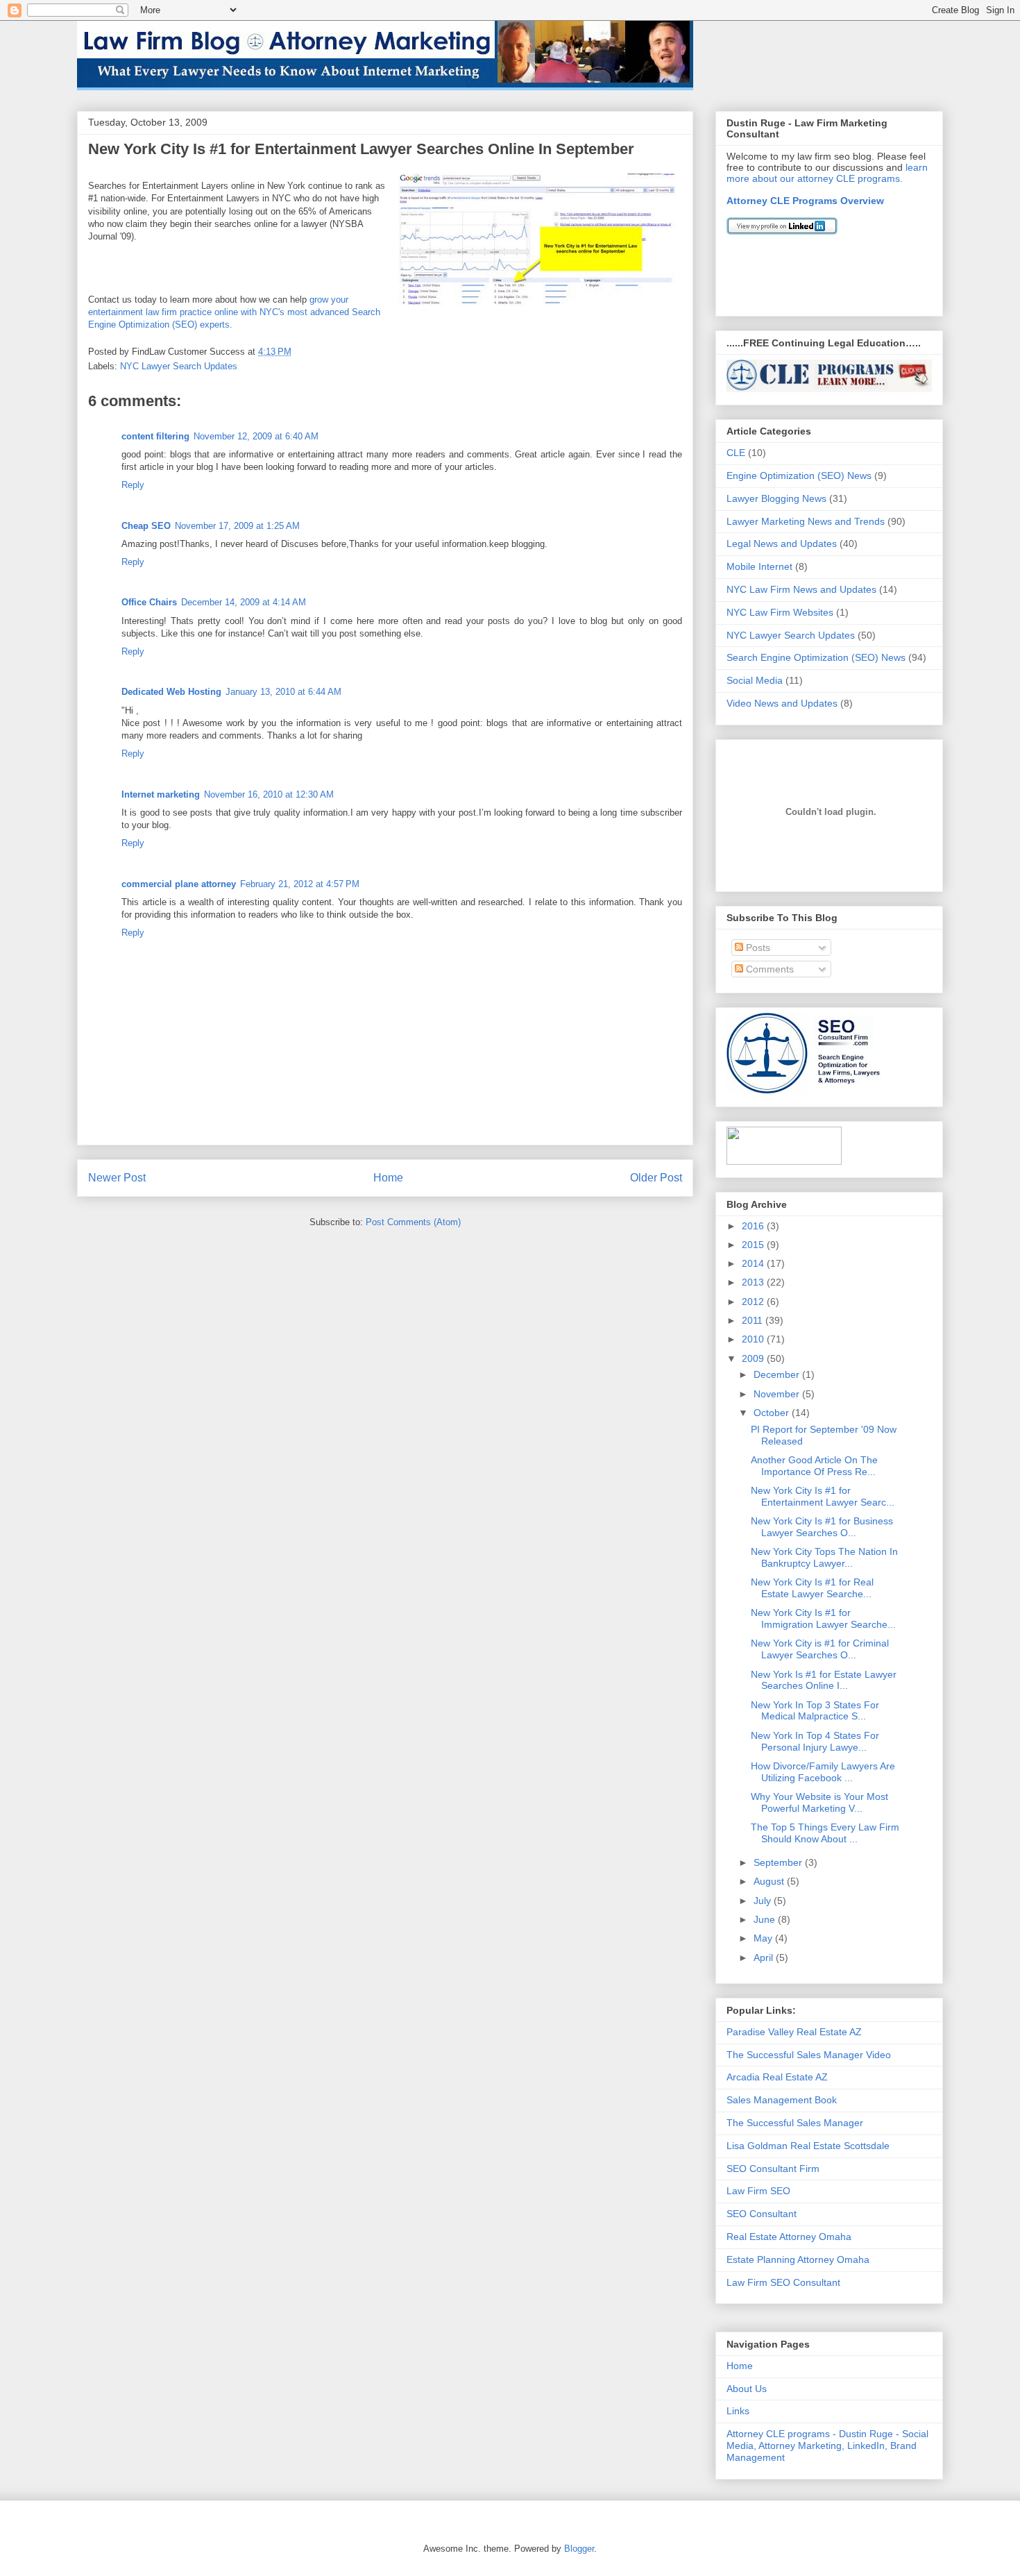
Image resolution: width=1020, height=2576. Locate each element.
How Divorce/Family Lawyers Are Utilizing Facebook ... (823, 1772)
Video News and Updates (782, 703)
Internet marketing (161, 794)
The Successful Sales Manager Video (809, 2055)
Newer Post (117, 1178)
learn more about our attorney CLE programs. (827, 173)
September (779, 1862)
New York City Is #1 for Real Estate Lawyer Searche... (812, 1588)
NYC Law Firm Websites (780, 612)
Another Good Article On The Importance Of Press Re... (814, 1466)
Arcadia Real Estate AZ (777, 2077)
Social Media (755, 680)
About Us (747, 2389)
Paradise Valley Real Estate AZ (794, 2032)
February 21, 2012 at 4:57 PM (300, 884)
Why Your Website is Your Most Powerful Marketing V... (819, 1802)
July (764, 1901)
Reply (133, 485)
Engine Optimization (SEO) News (799, 475)
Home (388, 1178)
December (778, 1374)
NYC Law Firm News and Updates (801, 589)
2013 (754, 1282)
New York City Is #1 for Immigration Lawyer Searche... (823, 1618)
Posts (757, 948)
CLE (736, 453)
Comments (768, 969)
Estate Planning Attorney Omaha (798, 2259)
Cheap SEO (146, 526)
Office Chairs (149, 602)
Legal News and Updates (782, 544)
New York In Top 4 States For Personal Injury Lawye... (815, 1741)
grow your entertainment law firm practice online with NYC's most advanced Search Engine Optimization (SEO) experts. (234, 312)
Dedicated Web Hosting (171, 692)
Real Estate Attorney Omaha (789, 2237)
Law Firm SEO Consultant (783, 2282)
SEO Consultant (762, 2214)
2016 (754, 1226)
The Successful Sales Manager (795, 2123)
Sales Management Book (782, 2100)
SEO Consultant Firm (773, 2169)
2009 (754, 1358)
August (770, 1881)
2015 (754, 1245)
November (778, 1394)
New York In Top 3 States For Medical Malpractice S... (815, 1711)
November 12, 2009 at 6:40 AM (256, 436)
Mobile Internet (759, 566)
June (766, 1919)
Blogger (579, 2549)
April (765, 1958)
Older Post (656, 1178)
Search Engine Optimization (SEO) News (816, 657)
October (773, 1413)
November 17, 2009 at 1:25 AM (237, 526)
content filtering (155, 436)
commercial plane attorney (179, 884)
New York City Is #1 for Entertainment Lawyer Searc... (823, 1496)
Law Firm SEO (758, 2191)
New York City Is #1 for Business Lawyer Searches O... (822, 1527)
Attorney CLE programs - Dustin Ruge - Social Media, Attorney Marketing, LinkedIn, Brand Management (827, 2445)
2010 (754, 1339)
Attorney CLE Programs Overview (805, 201)
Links (738, 2411)
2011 (754, 1320)
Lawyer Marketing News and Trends (806, 521)
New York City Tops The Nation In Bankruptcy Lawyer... (824, 1557)
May (764, 1938)
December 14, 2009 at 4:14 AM (244, 602)
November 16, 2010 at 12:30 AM (269, 794)
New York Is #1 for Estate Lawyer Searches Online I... (824, 1680)
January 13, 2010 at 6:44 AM (283, 692)
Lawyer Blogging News (776, 498)
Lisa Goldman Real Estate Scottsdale (808, 2146)
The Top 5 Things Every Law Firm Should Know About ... (825, 1833)
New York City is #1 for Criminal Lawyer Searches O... (820, 1649)
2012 (754, 1302)
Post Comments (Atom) (413, 1222)
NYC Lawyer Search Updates (179, 366)
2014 (754, 1263)
